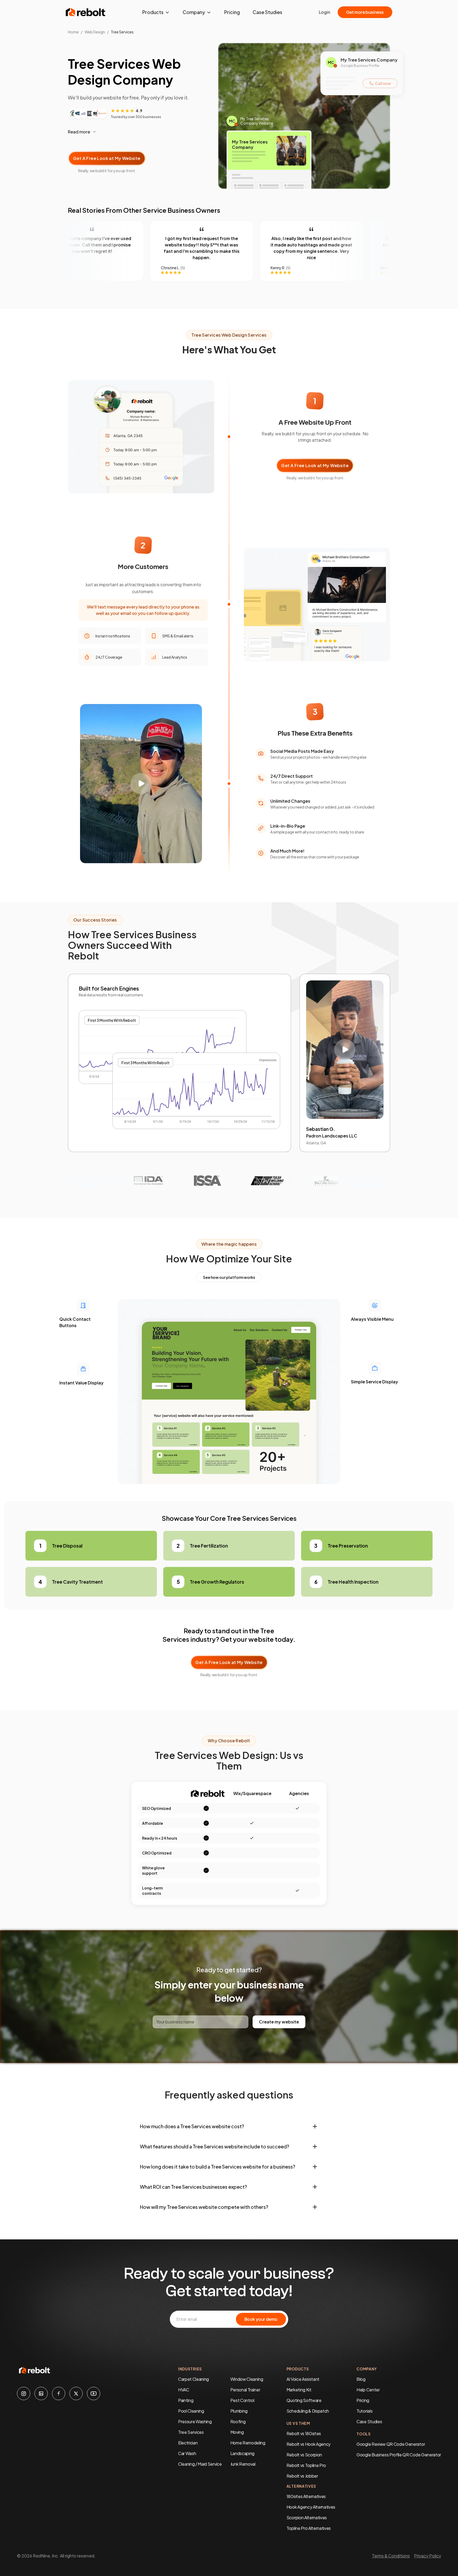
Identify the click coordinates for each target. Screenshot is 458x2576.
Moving (237, 2432)
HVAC (184, 2390)
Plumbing (239, 2411)
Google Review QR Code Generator (391, 2444)
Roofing (238, 2421)
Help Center (368, 2390)
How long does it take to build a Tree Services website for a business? (218, 2167)
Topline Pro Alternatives (309, 2528)
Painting (186, 2400)
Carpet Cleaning (193, 2379)
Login (325, 12)
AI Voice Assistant (303, 2379)
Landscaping (242, 2453)
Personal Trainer (245, 2390)
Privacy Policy (428, 2556)
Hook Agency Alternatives (311, 2507)
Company (194, 12)
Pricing (232, 12)
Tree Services (191, 2432)
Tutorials (364, 2411)
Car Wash (187, 2453)
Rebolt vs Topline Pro (306, 2465)
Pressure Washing (195, 2421)
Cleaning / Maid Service (200, 2464)
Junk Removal (243, 2464)
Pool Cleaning (191, 2411)
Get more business (365, 12)
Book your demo (261, 2319)
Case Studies (267, 12)
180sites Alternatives (306, 2496)
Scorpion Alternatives (307, 2518)
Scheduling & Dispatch (308, 2411)
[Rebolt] (86, 12)
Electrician (188, 2443)
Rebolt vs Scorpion (304, 2455)
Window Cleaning (247, 2379)
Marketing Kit (299, 2390)
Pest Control (242, 2400)
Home (73, 32)
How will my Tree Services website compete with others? (204, 2207)
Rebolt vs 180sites (304, 2433)
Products (153, 12)
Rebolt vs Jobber (302, 2476)
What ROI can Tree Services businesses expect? (193, 2187)
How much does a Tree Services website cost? (192, 2126)
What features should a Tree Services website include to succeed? (215, 2146)
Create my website (279, 2022)
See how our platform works (229, 1277)
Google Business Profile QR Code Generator (399, 2455)
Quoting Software (304, 2400)
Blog (361, 2379)
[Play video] (141, 784)
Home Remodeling (248, 2443)
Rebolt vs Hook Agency (309, 2444)
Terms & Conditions (391, 2556)
